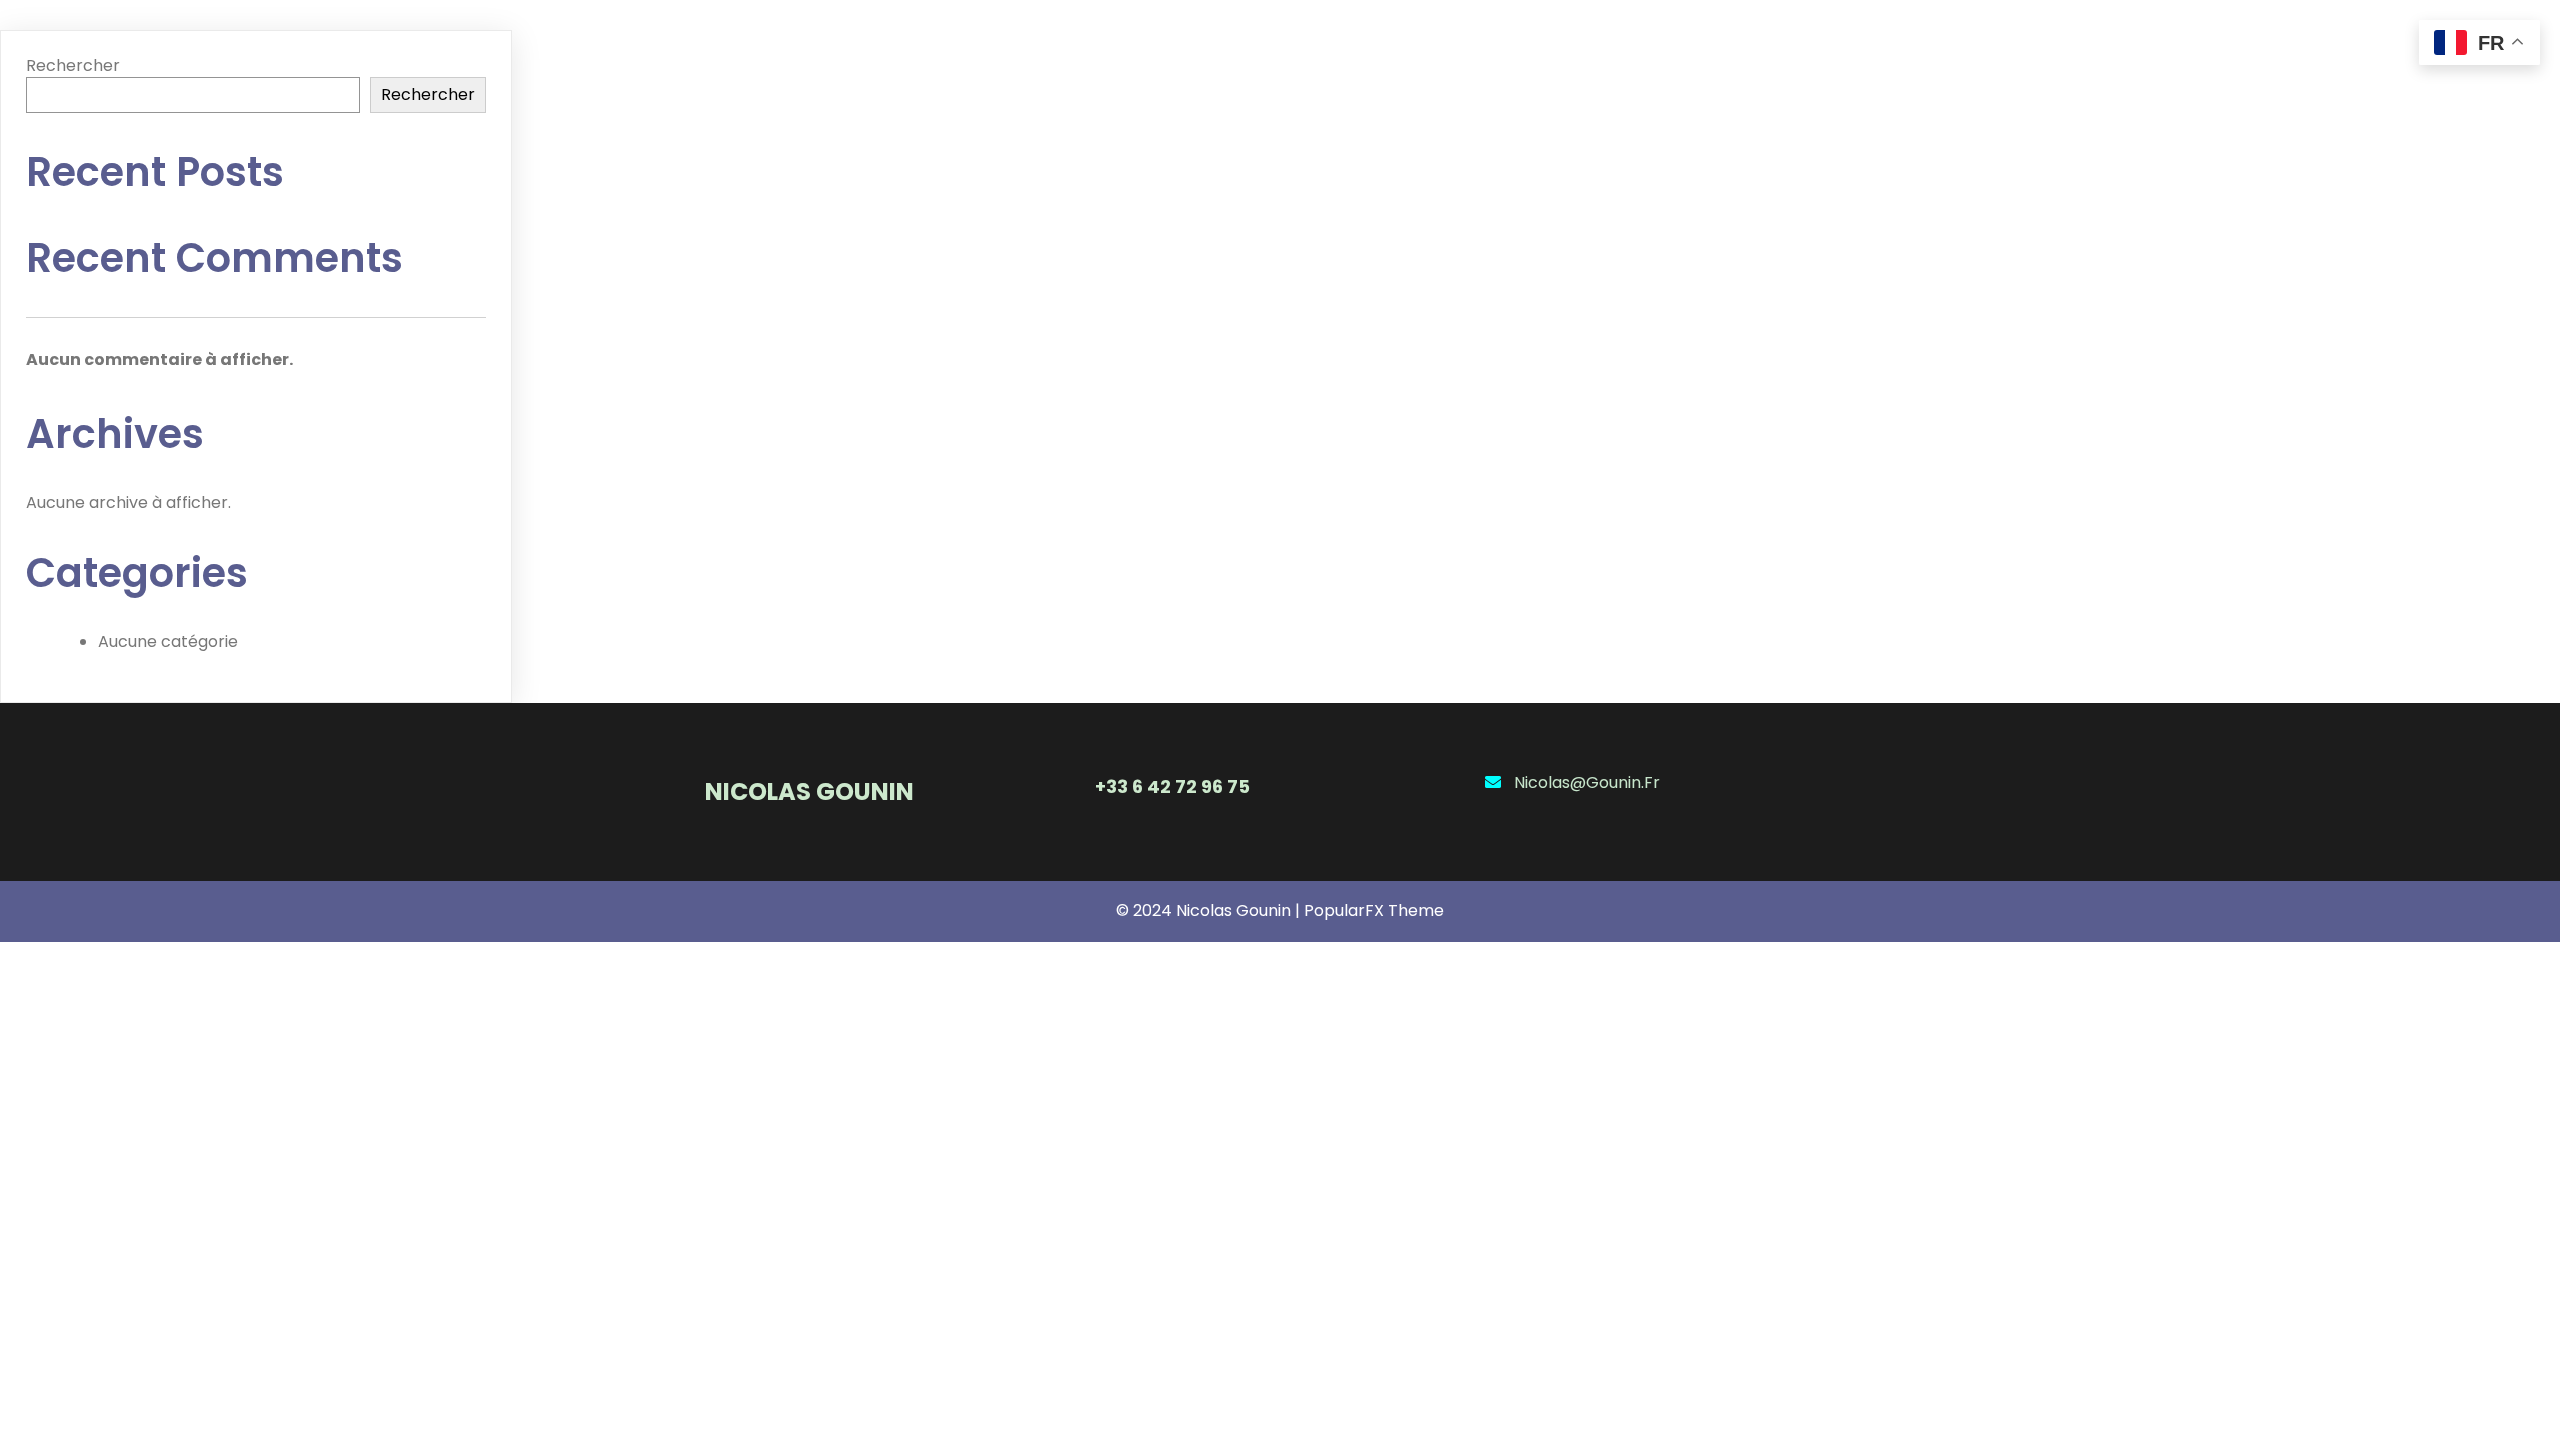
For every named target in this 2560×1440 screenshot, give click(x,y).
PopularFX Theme (1374, 910)
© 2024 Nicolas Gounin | (1210, 910)
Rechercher (73, 65)
